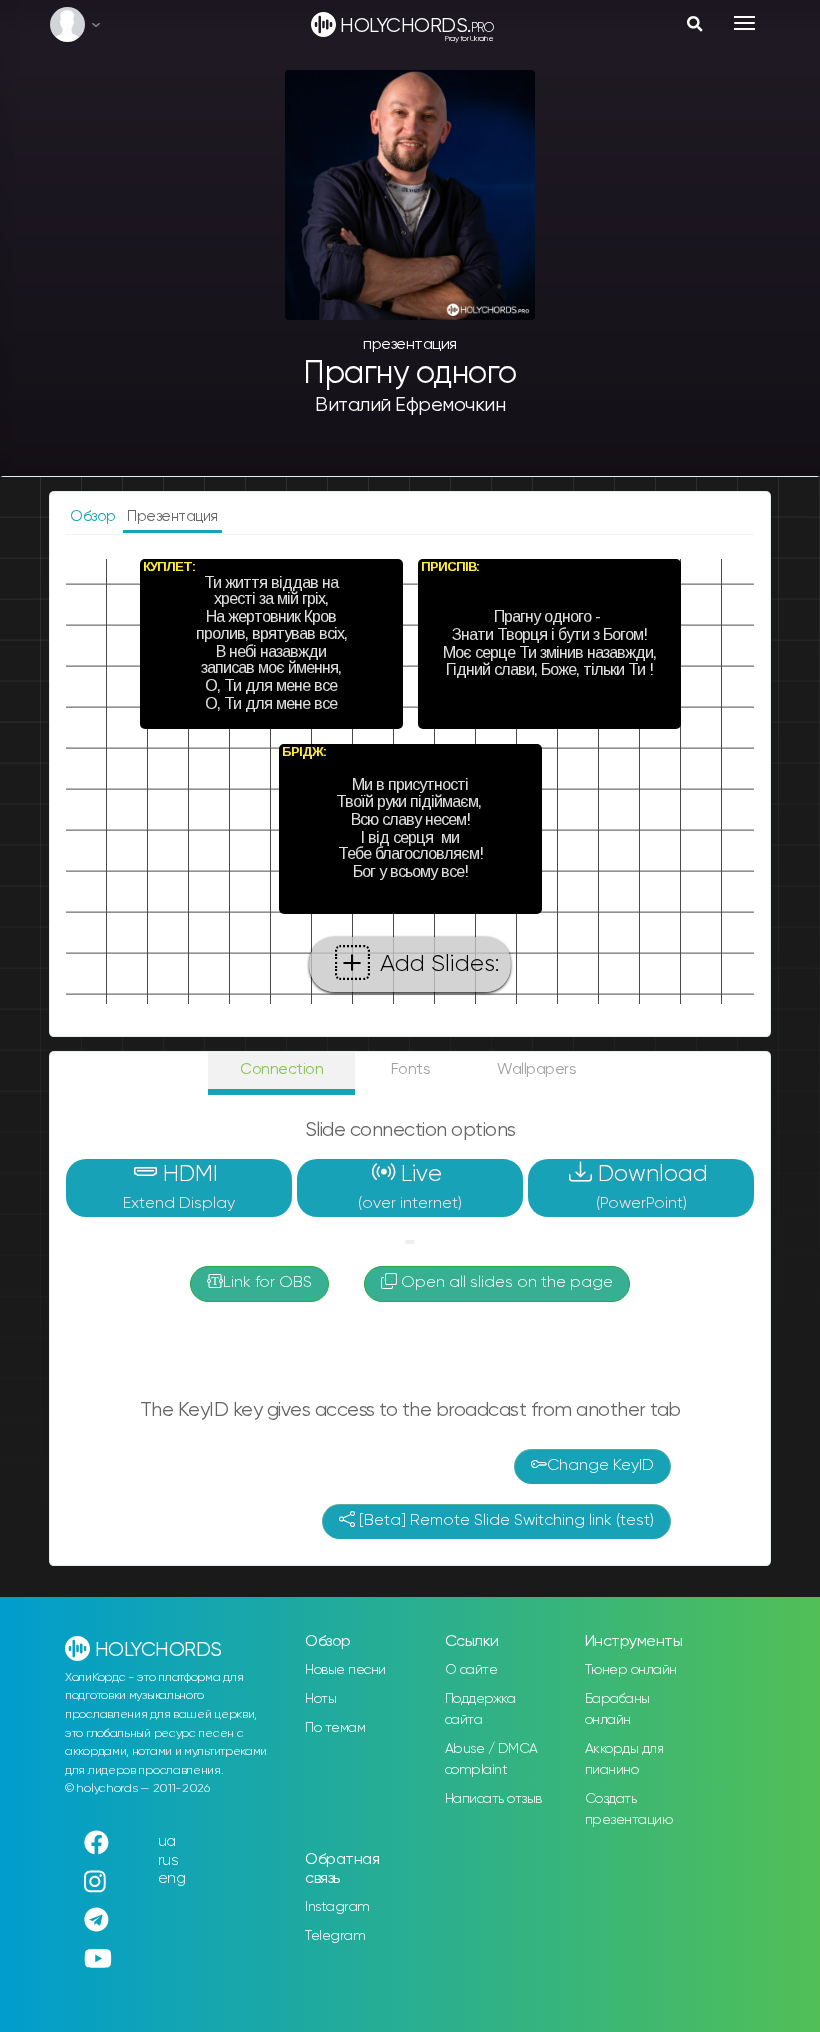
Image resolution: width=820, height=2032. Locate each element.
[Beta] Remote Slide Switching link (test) (504, 1521)
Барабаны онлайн (617, 1709)
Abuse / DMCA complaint (491, 1759)
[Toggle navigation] (744, 23)
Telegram (335, 1936)
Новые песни (345, 1670)
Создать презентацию (629, 1809)
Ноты (320, 1699)
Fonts (411, 1069)
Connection (281, 1069)
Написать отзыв (493, 1799)
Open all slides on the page (505, 1283)
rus (168, 1860)
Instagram (337, 1907)
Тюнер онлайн (631, 1670)
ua (167, 1841)
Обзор (94, 516)
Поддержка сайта (480, 1709)
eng (172, 1878)
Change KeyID (600, 1466)
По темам (335, 1728)
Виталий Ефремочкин (410, 405)
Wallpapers (536, 1069)
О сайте (471, 1670)
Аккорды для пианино (624, 1759)
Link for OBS (267, 1283)
